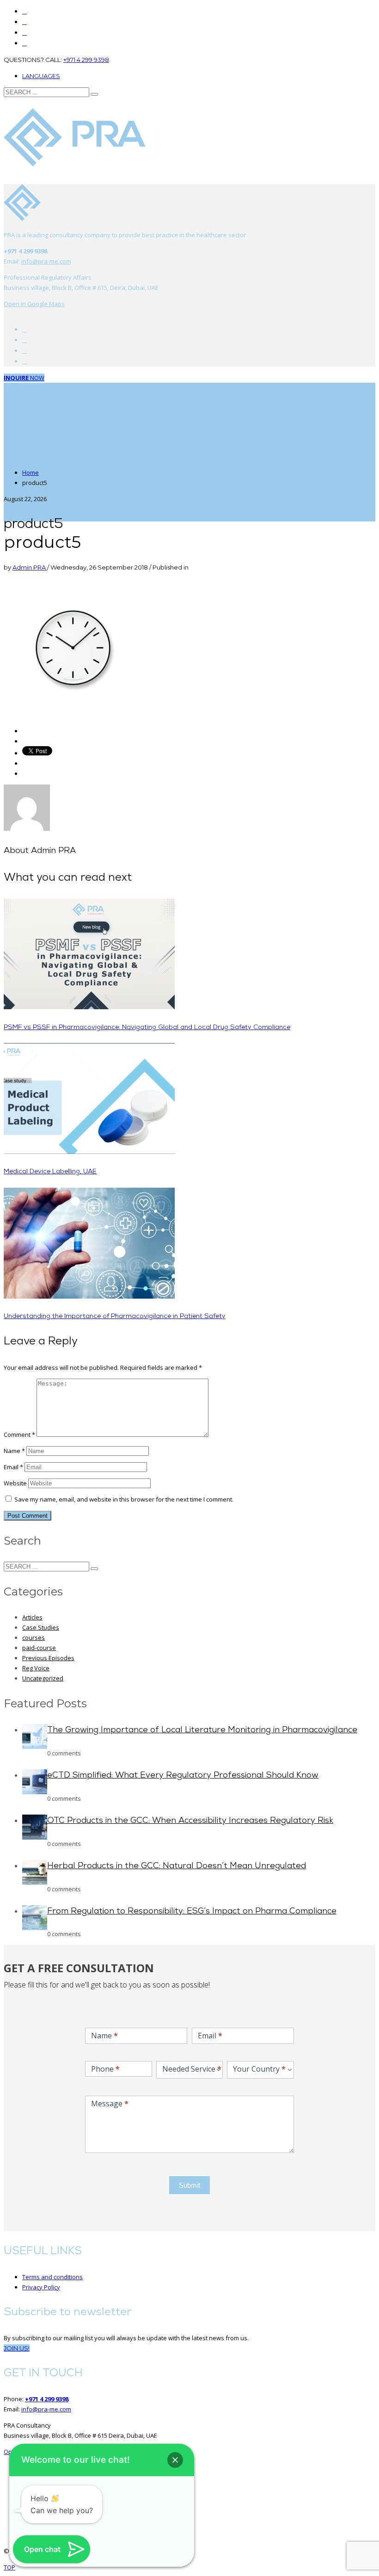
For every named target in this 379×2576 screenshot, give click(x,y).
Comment (19, 1435)
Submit (189, 2185)
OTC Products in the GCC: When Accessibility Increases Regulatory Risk (190, 1821)
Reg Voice (36, 1668)
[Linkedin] (24, 43)
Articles (32, 1617)
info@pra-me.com (46, 261)
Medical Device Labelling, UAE (50, 1172)
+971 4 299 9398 (86, 60)
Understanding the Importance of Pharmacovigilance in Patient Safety (115, 1316)
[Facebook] (24, 329)
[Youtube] (24, 340)
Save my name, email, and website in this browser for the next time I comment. (124, 1499)
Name (14, 1451)
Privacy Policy (41, 2287)
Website (15, 1483)
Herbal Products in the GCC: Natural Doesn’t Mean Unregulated (177, 1866)
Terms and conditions (52, 2277)
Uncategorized (43, 1678)
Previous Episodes (48, 1658)
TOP (9, 2567)
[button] (175, 2460)
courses (34, 1638)
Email (13, 1467)
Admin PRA (30, 567)
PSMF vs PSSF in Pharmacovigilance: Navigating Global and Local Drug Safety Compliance (147, 1027)
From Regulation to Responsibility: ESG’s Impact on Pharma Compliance (192, 1912)
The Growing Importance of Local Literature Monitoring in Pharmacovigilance (202, 1730)
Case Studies (41, 1627)
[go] (94, 94)
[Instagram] (24, 33)
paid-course (39, 1648)
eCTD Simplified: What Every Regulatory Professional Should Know (183, 1776)
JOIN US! (17, 2348)
